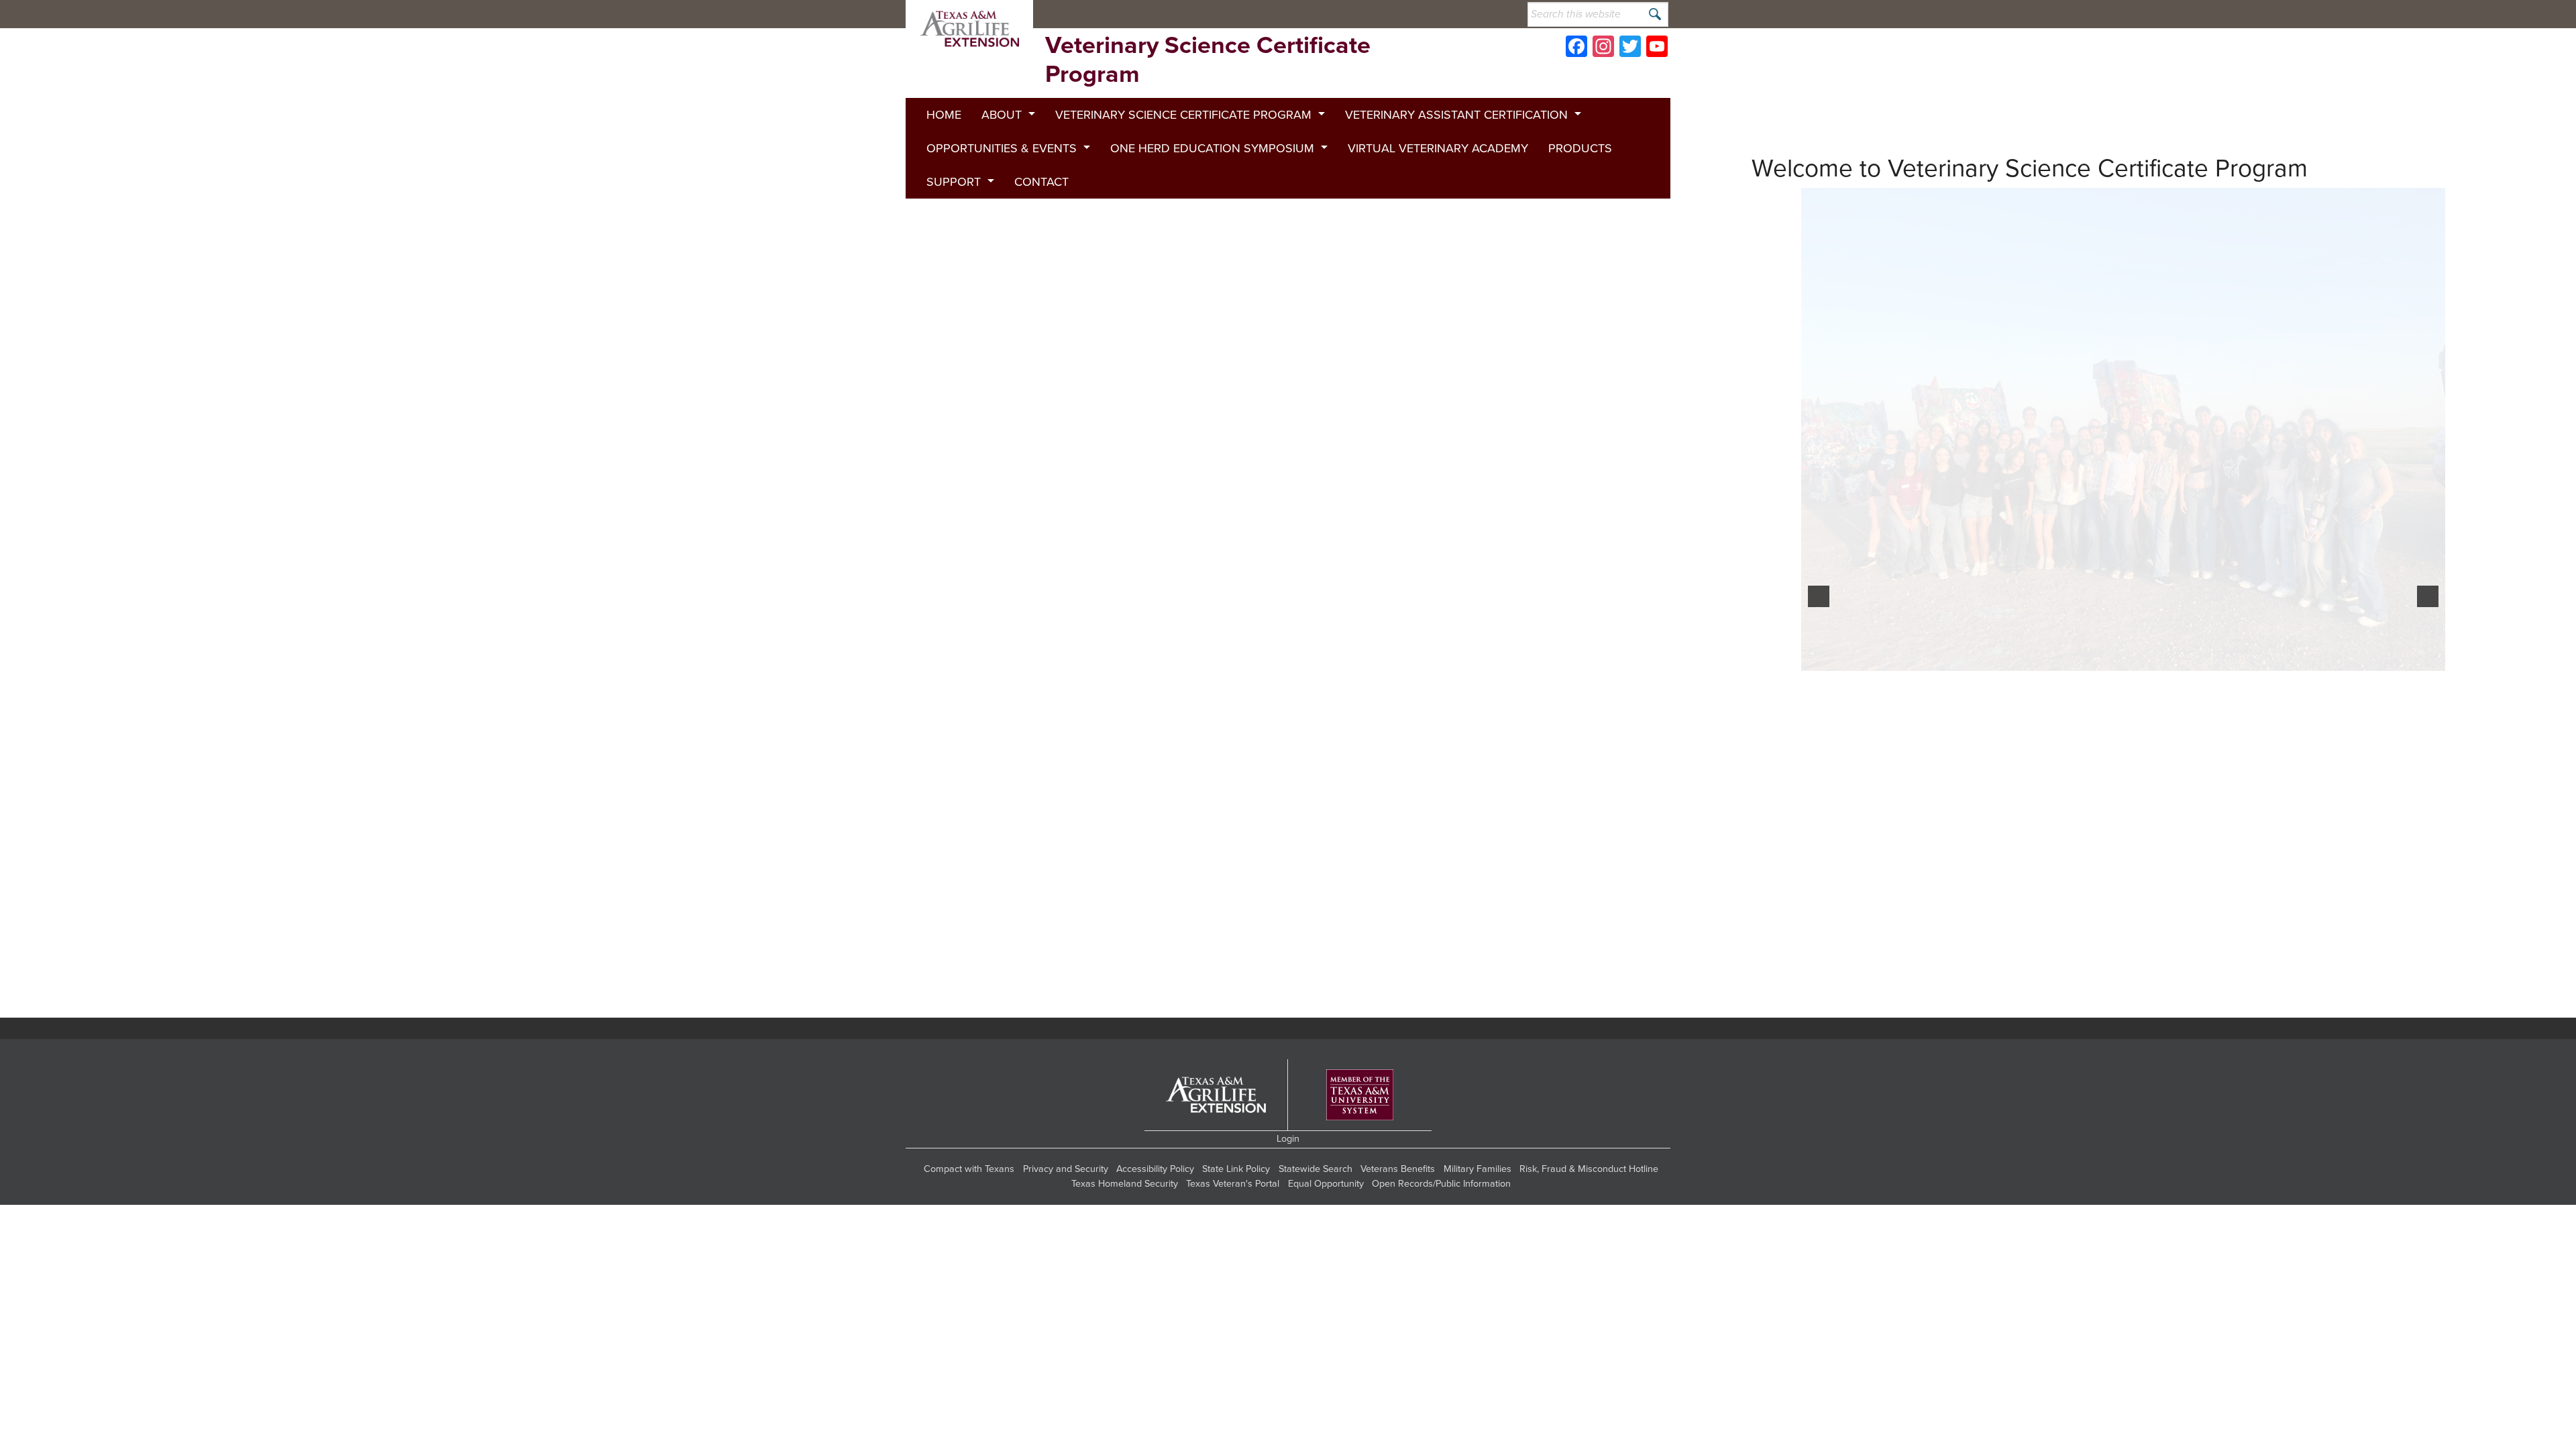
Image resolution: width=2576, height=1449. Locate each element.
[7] (1945, 1038)
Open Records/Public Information (1441, 1226)
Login (1288, 1181)
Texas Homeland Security (1125, 1226)
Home (944, 115)
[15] (2111, 1038)
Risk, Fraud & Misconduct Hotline (1589, 1211)
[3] (1862, 1038)
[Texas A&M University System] (1360, 1137)
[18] (2173, 1038)
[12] (2049, 1038)
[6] (1924, 1038)
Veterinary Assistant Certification (1456, 115)
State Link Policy (1236, 1211)
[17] (2153, 1038)
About (1002, 115)
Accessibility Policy (1155, 1211)
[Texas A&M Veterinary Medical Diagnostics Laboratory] (1173, 14)
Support (954, 182)
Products (1580, 148)
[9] (1986, 1038)
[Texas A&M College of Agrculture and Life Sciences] (1433, 14)
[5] (1903, 1038)
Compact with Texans (969, 1211)
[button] (1819, 617)
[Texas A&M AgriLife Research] (1347, 14)
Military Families (1478, 1211)
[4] (1882, 1038)
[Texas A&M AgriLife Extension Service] (1261, 14)
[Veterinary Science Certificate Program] (969, 29)
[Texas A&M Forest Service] (1088, 14)
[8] (1966, 1038)
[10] (2007, 1038)
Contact (1041, 182)
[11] (2028, 1038)
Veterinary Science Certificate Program (1183, 115)
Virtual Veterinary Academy (1438, 148)
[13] (2070, 1038)
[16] (2132, 1038)
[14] (2090, 1038)
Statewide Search (1316, 1211)
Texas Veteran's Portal (1233, 1226)
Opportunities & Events (1002, 148)
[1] (1820, 1038)
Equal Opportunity (1326, 1226)
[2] (1841, 1038)
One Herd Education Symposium (1212, 148)
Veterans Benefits (1398, 1211)
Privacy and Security (1066, 1211)
